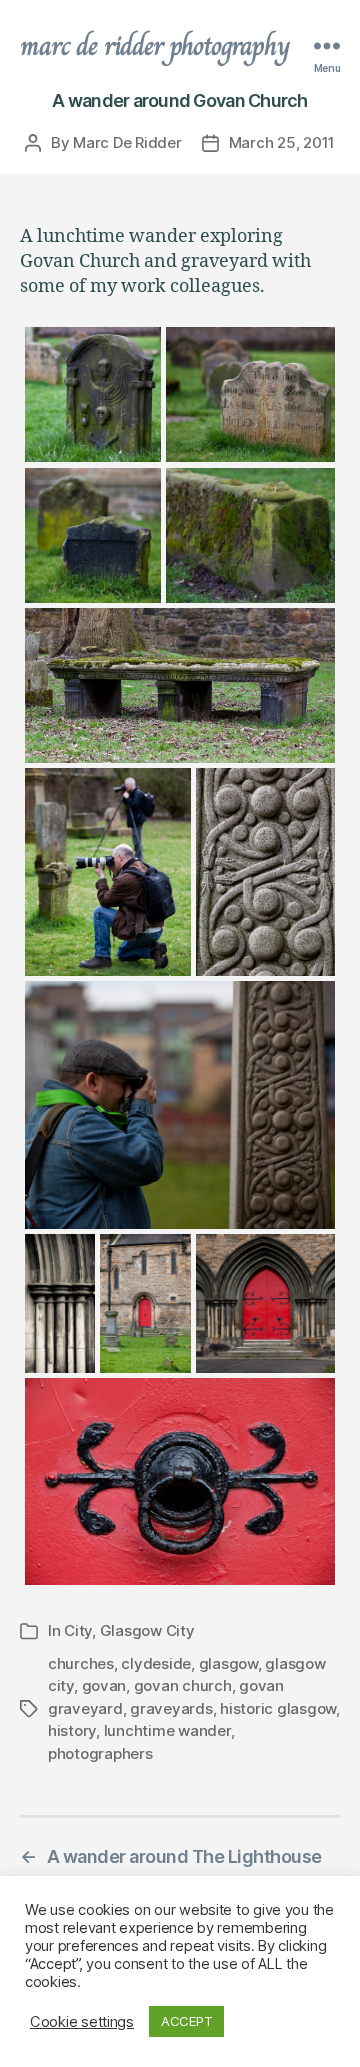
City (78, 1630)
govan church (183, 1685)
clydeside (156, 1663)
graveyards (171, 1708)
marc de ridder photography (155, 46)
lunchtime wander (167, 1730)
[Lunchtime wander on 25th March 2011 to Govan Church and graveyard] (93, 395)
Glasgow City (147, 1630)
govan (104, 1685)
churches (81, 1663)
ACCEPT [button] (186, 2021)
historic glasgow (278, 1708)
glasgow (228, 1663)
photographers (100, 1753)
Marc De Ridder (127, 142)
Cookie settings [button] (82, 2022)
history (72, 1730)
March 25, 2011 (282, 142)
